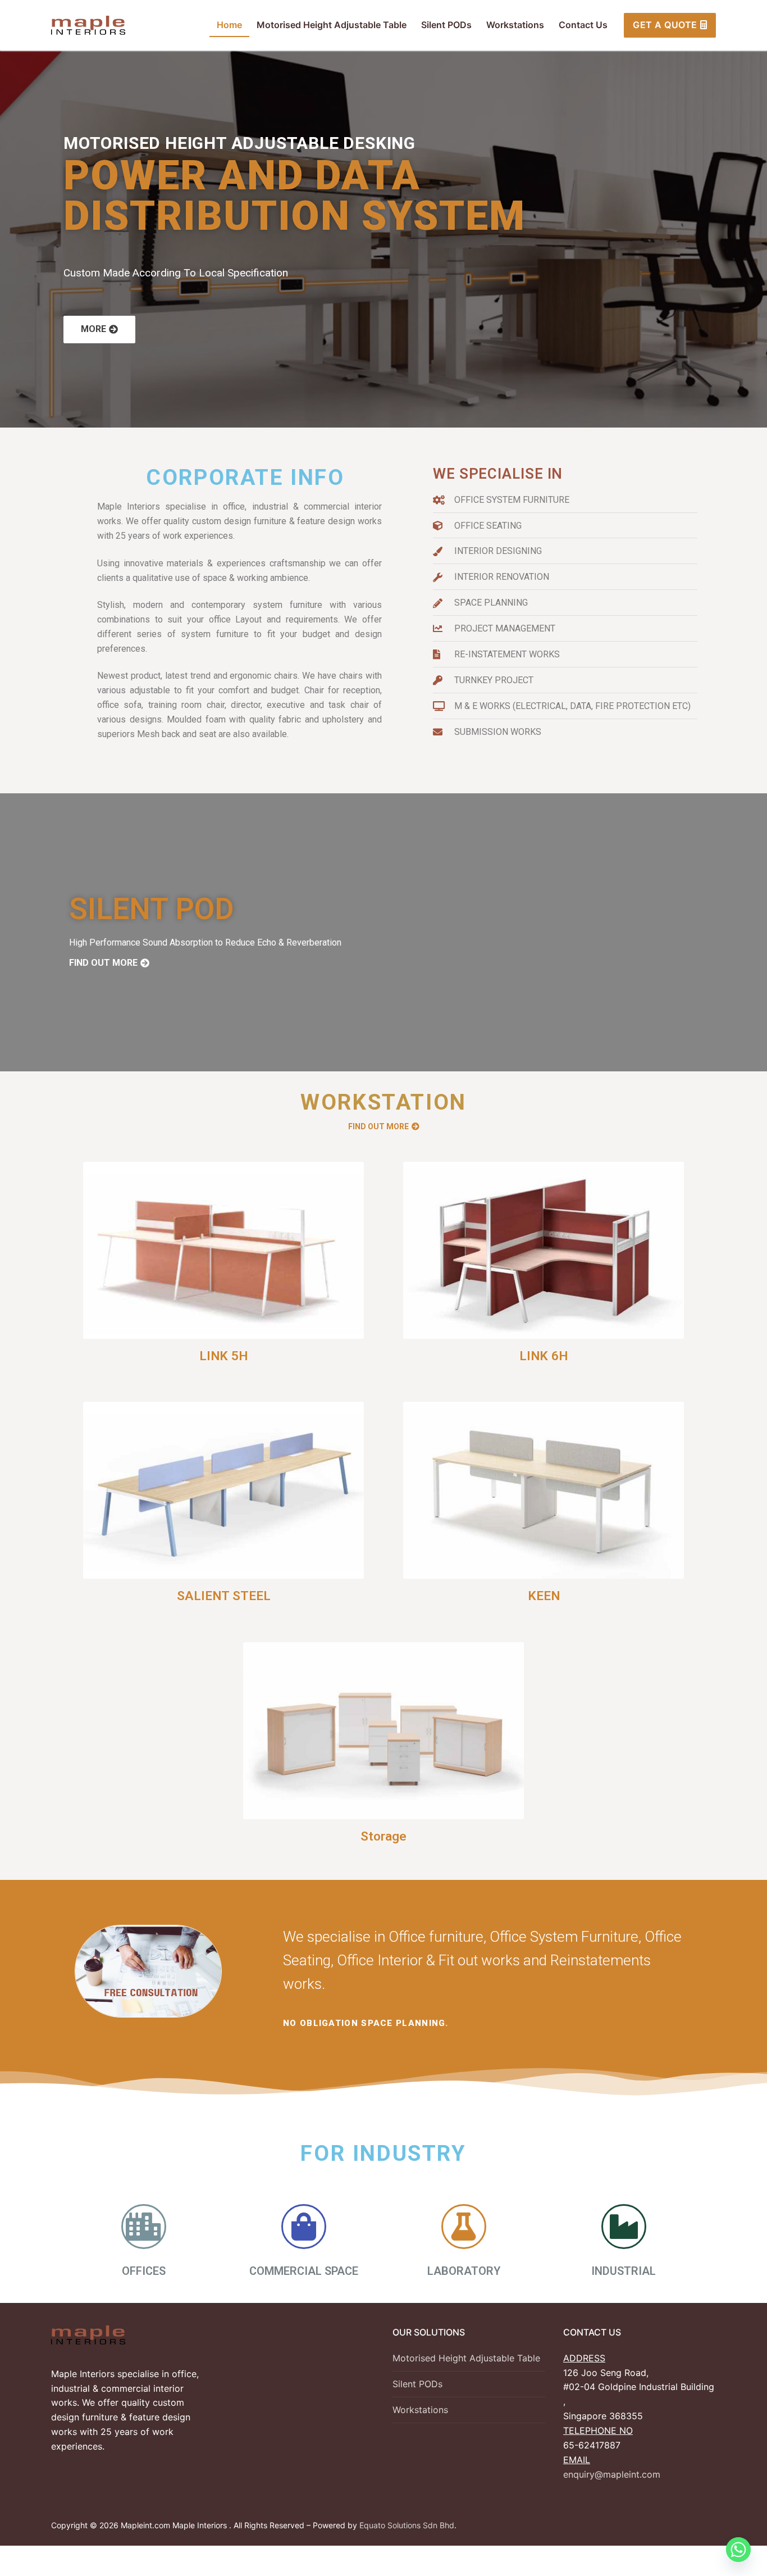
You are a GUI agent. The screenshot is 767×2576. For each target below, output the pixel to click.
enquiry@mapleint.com (612, 2474)
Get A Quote (665, 25)
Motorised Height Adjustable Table (466, 2358)
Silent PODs (417, 2384)
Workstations (420, 2410)
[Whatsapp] (738, 2550)
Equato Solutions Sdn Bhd (407, 2525)
